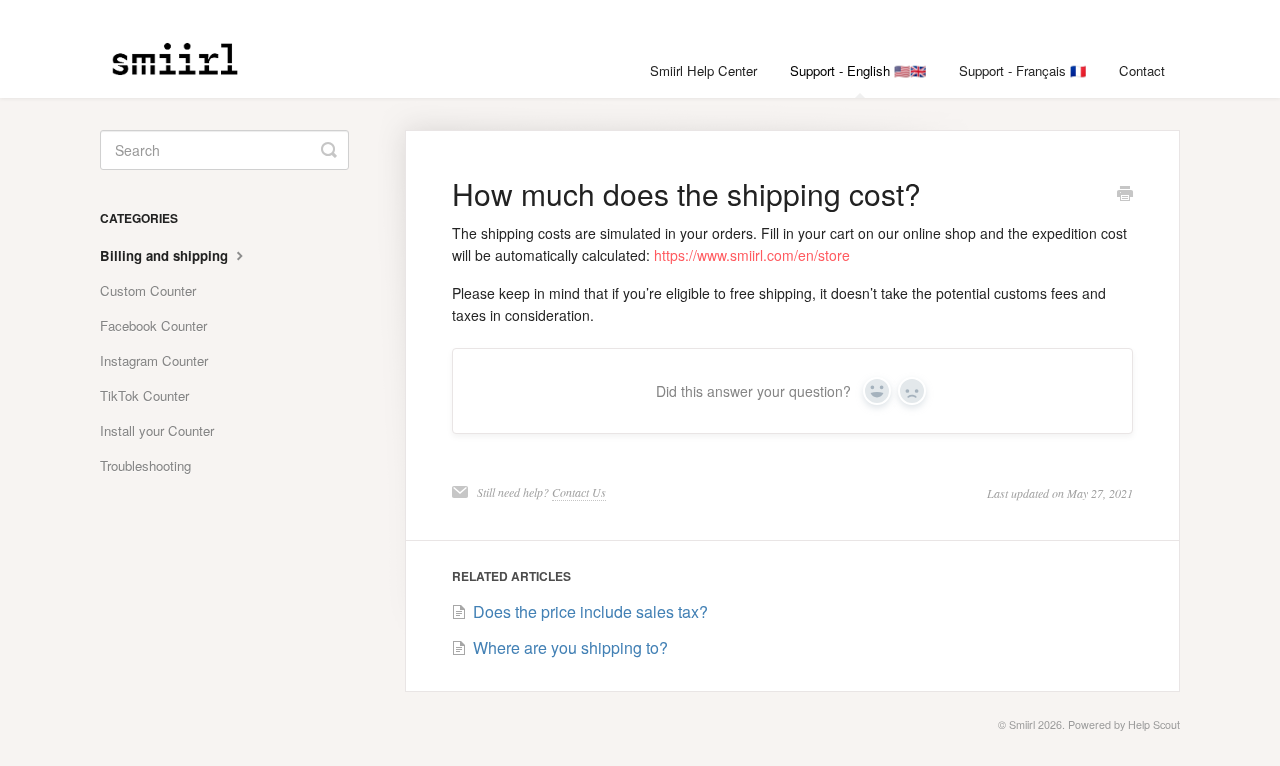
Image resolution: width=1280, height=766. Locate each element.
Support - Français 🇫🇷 (1022, 70)
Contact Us (579, 492)
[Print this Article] (1125, 195)
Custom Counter (148, 290)
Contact (1142, 70)
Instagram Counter (154, 360)
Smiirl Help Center (703, 70)
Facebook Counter (153, 325)
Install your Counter (157, 430)
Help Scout (1154, 724)
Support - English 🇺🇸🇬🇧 (858, 70)
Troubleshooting (145, 465)
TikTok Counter (144, 395)
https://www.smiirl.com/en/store (752, 255)
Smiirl (1022, 724)
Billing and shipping (166, 255)
